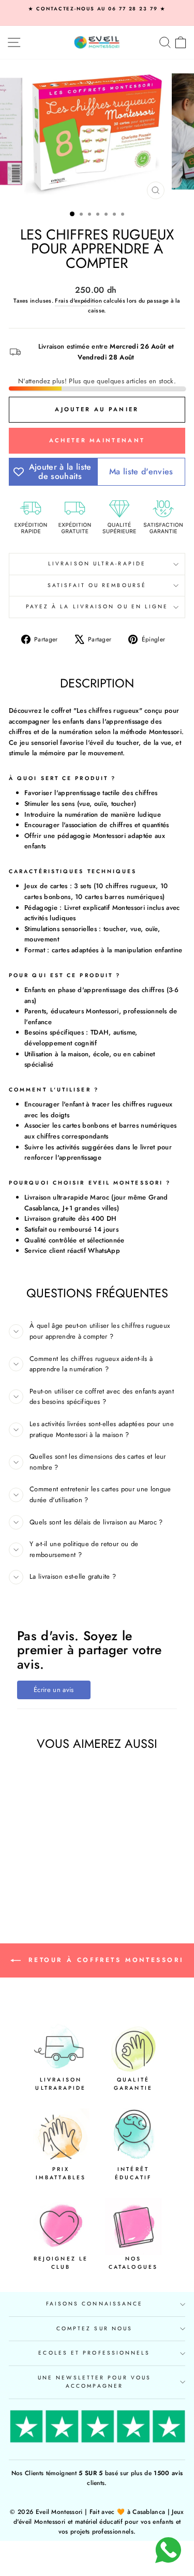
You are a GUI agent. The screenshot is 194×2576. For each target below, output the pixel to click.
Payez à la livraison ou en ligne (97, 606)
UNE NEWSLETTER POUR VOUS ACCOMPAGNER (94, 2382)
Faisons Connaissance (95, 2304)
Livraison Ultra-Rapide (97, 564)
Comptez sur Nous (94, 2328)
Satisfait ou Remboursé (97, 585)
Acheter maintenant (97, 440)
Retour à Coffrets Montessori (104, 1959)
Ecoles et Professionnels (94, 2353)
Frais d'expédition (78, 301)
